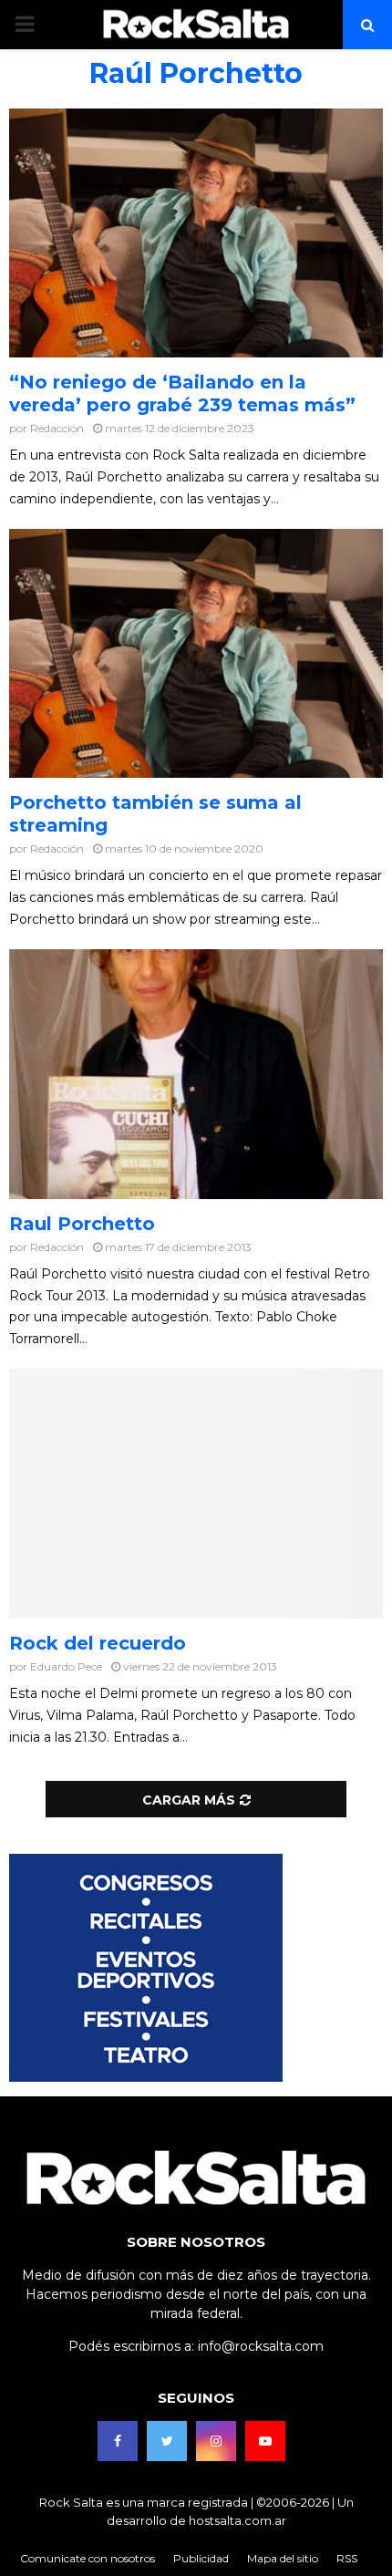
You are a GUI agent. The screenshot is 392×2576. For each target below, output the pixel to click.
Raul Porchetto (82, 1224)
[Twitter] (167, 2441)
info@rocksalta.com (261, 2346)
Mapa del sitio (283, 2558)
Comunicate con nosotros (88, 2558)
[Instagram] (216, 2441)
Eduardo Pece (66, 1666)
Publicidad (201, 2558)
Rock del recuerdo (98, 1643)
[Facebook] (118, 2441)
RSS (347, 2558)
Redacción (57, 428)
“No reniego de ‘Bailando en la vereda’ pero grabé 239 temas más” (182, 393)
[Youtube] (265, 2441)
